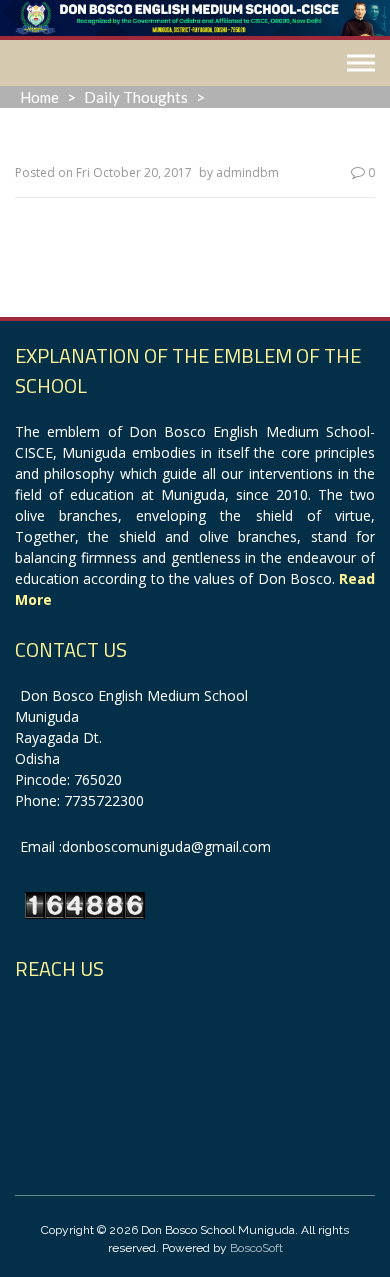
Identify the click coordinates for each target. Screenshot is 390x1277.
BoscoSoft (256, 1248)
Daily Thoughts (136, 97)
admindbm (247, 172)
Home (39, 97)
